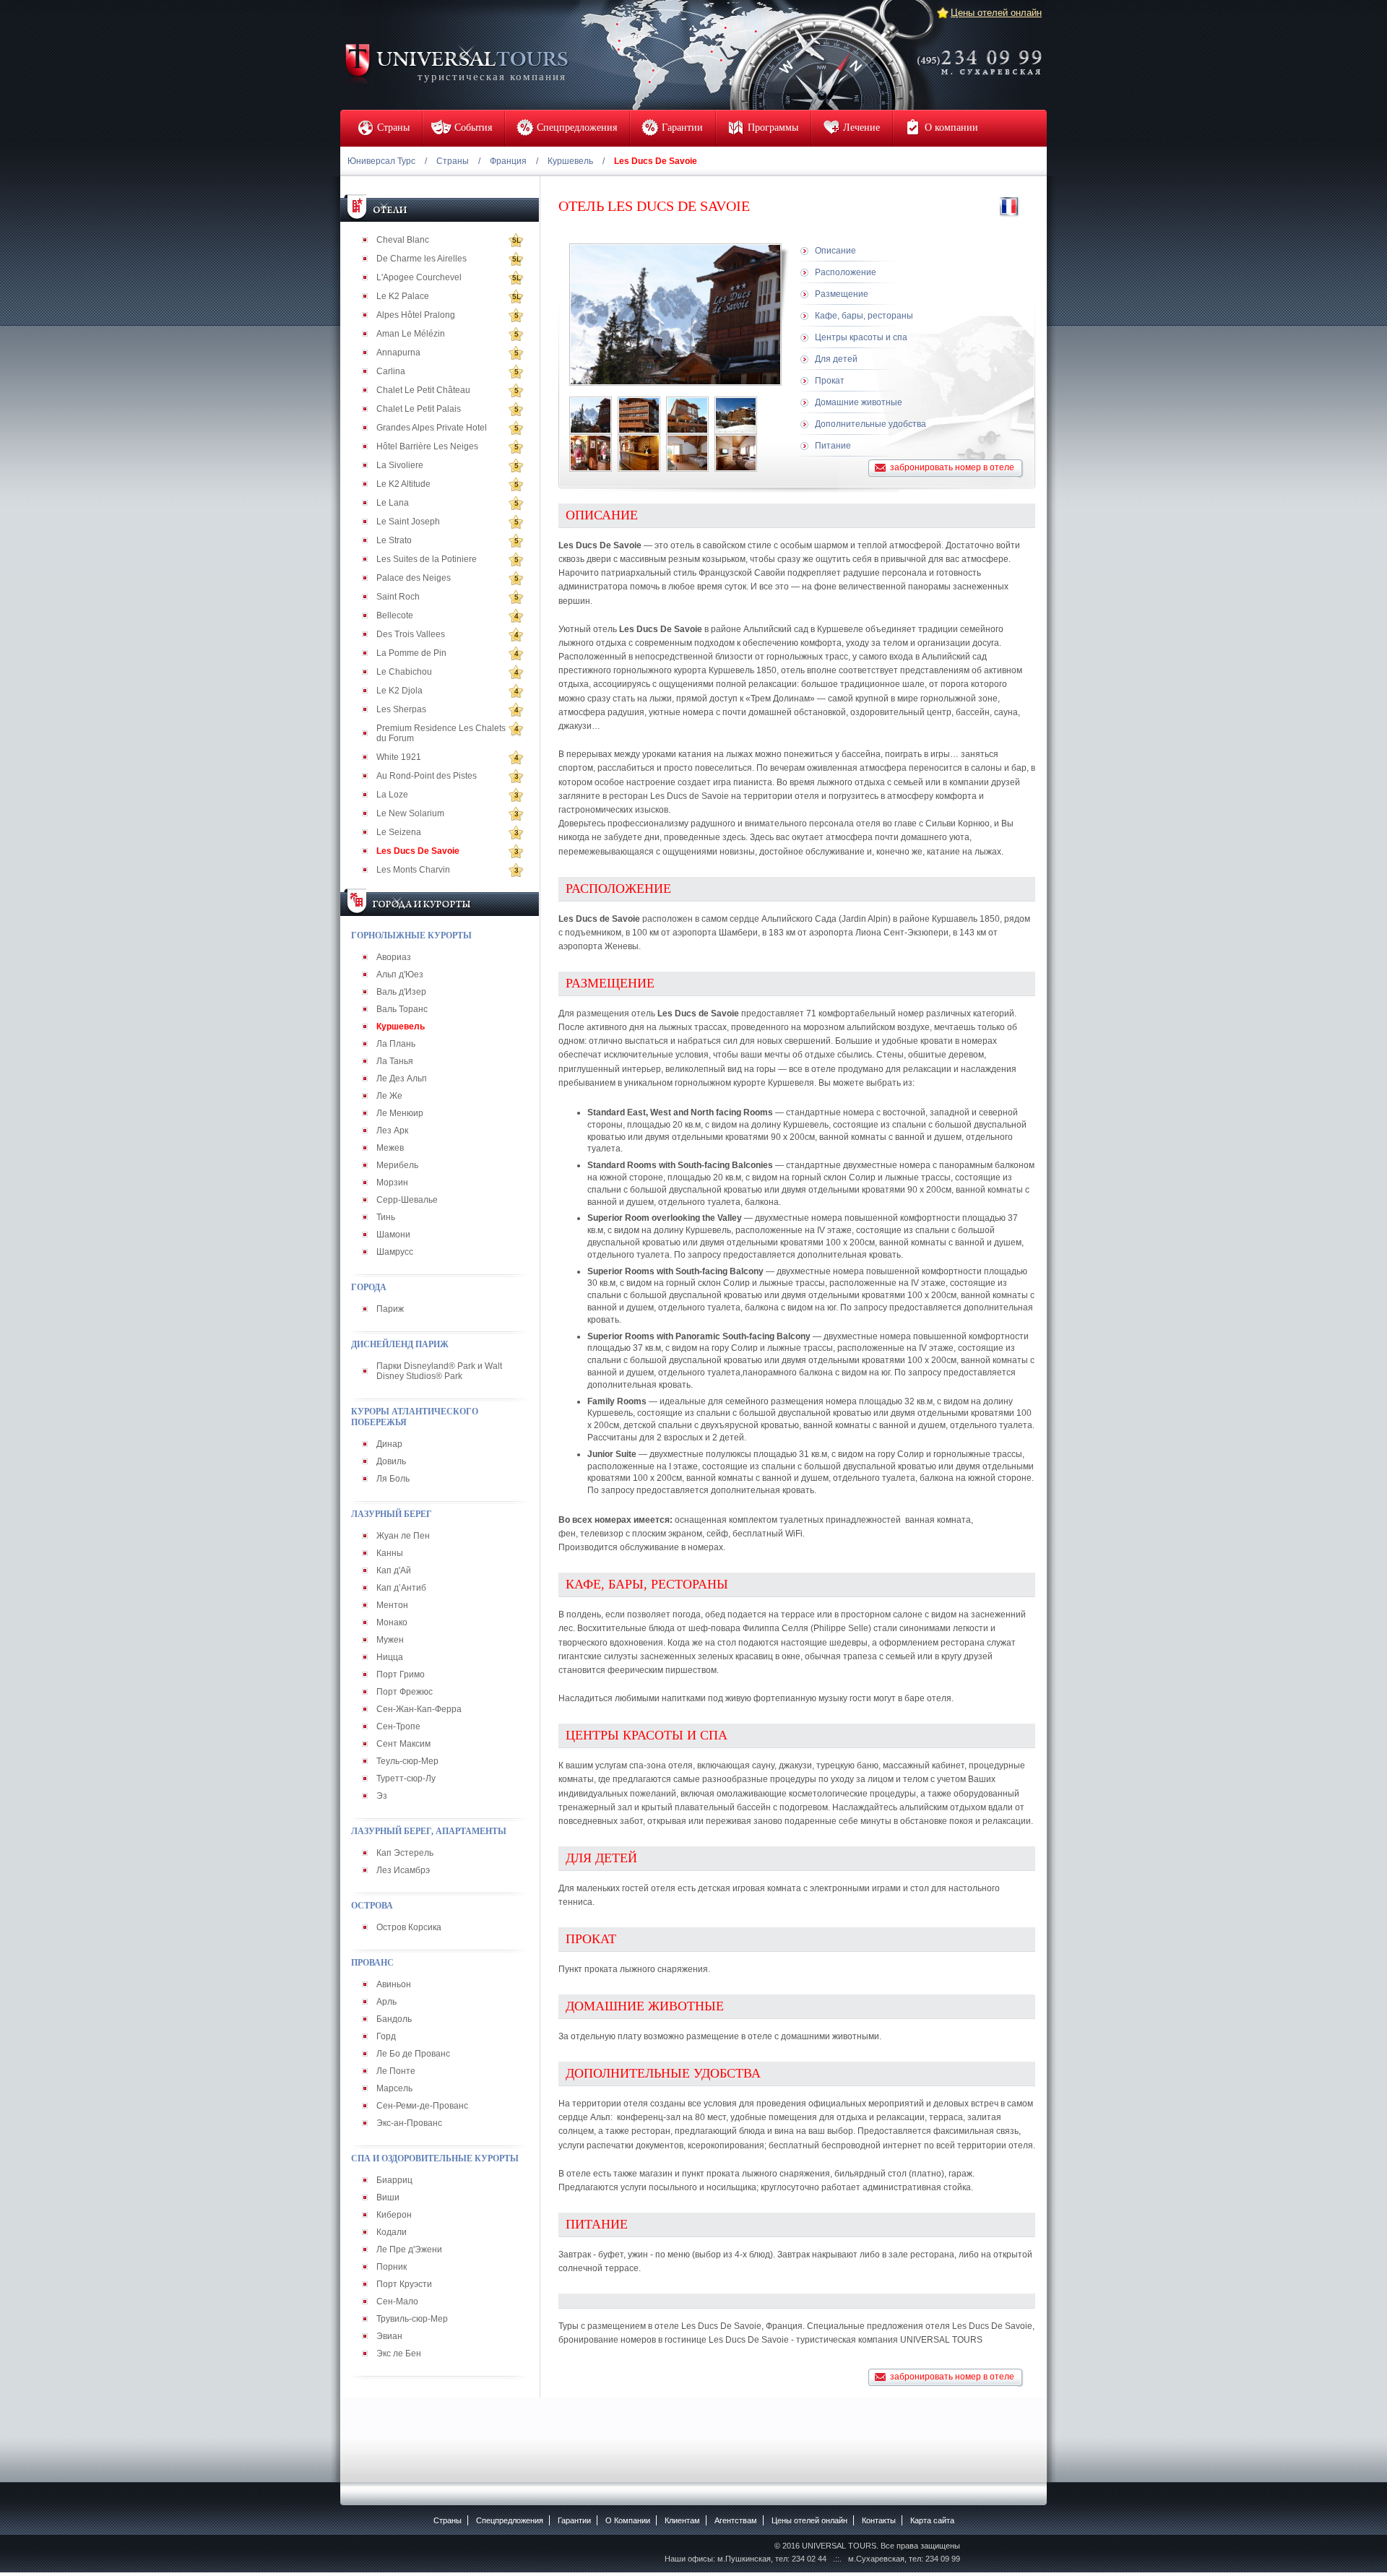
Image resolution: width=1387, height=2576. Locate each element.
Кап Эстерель (405, 1853)
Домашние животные (859, 402)
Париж (390, 1309)
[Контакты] (984, 53)
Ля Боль (393, 1479)
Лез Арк (392, 1131)
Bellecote (395, 615)
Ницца (390, 1657)
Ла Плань (396, 1044)
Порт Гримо (401, 1674)
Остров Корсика (409, 1927)
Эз (382, 1796)
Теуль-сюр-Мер (407, 1761)
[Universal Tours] (456, 62)
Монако (392, 1622)
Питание (833, 446)
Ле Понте (396, 2071)
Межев (390, 1148)
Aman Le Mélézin (411, 334)
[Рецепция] (639, 453)
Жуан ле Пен (403, 1536)
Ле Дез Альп (402, 1079)
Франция (508, 161)
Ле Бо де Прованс (413, 2054)
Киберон (394, 2215)
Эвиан (389, 2336)
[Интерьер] (591, 453)
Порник (392, 2267)
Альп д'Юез (400, 974)
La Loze (392, 795)
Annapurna (398, 353)
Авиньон (394, 1984)
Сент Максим (403, 1744)
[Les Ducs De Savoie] (591, 415)
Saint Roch (398, 597)
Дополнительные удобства (870, 424)
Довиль (391, 1461)
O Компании (628, 2520)
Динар (389, 1444)
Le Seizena (399, 832)
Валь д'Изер (401, 992)
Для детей (836, 359)
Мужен (390, 1640)
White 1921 (399, 757)
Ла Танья (395, 1061)
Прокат (830, 381)
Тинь (386, 1217)
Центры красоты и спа (861, 337)
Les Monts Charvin (413, 870)
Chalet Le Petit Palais (419, 409)
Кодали (392, 2232)
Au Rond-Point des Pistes (427, 776)
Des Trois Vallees (411, 634)
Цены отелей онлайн (996, 13)
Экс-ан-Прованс (409, 2123)
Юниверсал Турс (381, 161)
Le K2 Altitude (403, 484)
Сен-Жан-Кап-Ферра (419, 1709)
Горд (386, 2036)
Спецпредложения (510, 2520)
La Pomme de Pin (411, 653)
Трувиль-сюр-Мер (412, 2319)
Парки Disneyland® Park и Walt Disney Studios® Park (439, 1371)
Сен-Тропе (398, 1726)
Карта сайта (932, 2520)
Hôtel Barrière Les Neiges (427, 446)
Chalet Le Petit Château (423, 390)
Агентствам (736, 2520)
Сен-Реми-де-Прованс (422, 2106)
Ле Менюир (400, 1113)
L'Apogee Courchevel (419, 277)
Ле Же (389, 1096)
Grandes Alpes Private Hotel (432, 428)
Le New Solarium (410, 813)
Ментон (392, 1605)
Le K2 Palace (403, 296)
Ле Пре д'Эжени (409, 2249)
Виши (388, 2197)
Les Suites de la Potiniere (427, 559)
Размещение (842, 294)
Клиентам (682, 2520)
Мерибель (397, 1165)
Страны (453, 161)
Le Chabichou (404, 672)
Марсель (394, 2088)
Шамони (393, 1235)
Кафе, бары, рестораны (864, 316)
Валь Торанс (402, 1009)
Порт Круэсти (404, 2284)
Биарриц (394, 2180)
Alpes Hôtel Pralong (416, 315)
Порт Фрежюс (405, 1692)
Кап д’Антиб (401, 1588)
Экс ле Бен (399, 2354)
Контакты (879, 2520)
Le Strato (394, 540)
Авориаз (394, 957)
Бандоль (394, 2019)
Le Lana (393, 503)
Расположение (846, 272)
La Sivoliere (400, 465)
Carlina (391, 371)
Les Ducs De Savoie (418, 851)
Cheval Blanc (403, 240)
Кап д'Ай (394, 1570)
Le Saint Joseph (408, 522)
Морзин (392, 1183)
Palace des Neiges (414, 578)
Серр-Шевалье (407, 1200)
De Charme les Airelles (422, 259)
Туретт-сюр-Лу (406, 1778)
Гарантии (574, 2520)
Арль (386, 2002)
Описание (835, 251)
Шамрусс (395, 1252)
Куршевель (570, 161)
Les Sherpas (401, 709)
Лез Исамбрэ (403, 1870)
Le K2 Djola (399, 691)
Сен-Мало (397, 2301)
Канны (390, 1553)
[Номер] (687, 453)
